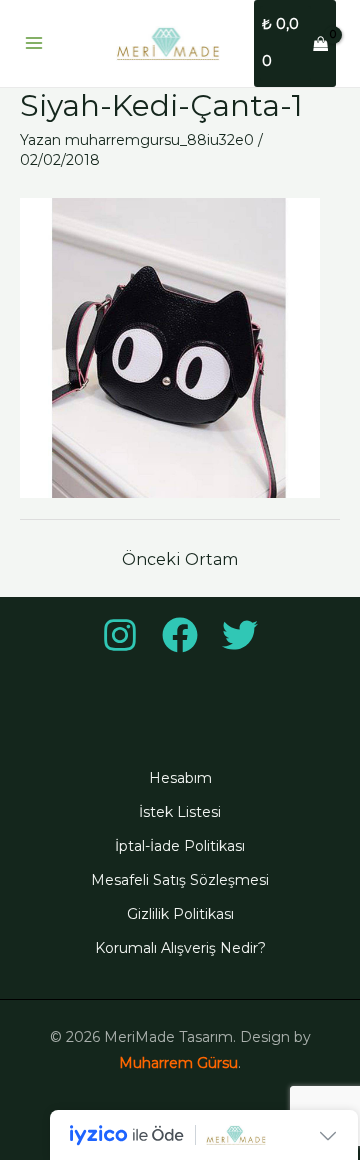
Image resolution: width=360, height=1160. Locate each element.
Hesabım (180, 778)
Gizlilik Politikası (180, 914)
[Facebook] (180, 635)
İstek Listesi (180, 812)
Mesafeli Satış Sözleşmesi (180, 880)
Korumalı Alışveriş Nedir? (180, 948)
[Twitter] (240, 635)
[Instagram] (120, 635)
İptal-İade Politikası (180, 846)
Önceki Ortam (180, 559)
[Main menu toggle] (34, 44)
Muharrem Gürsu (178, 1063)
